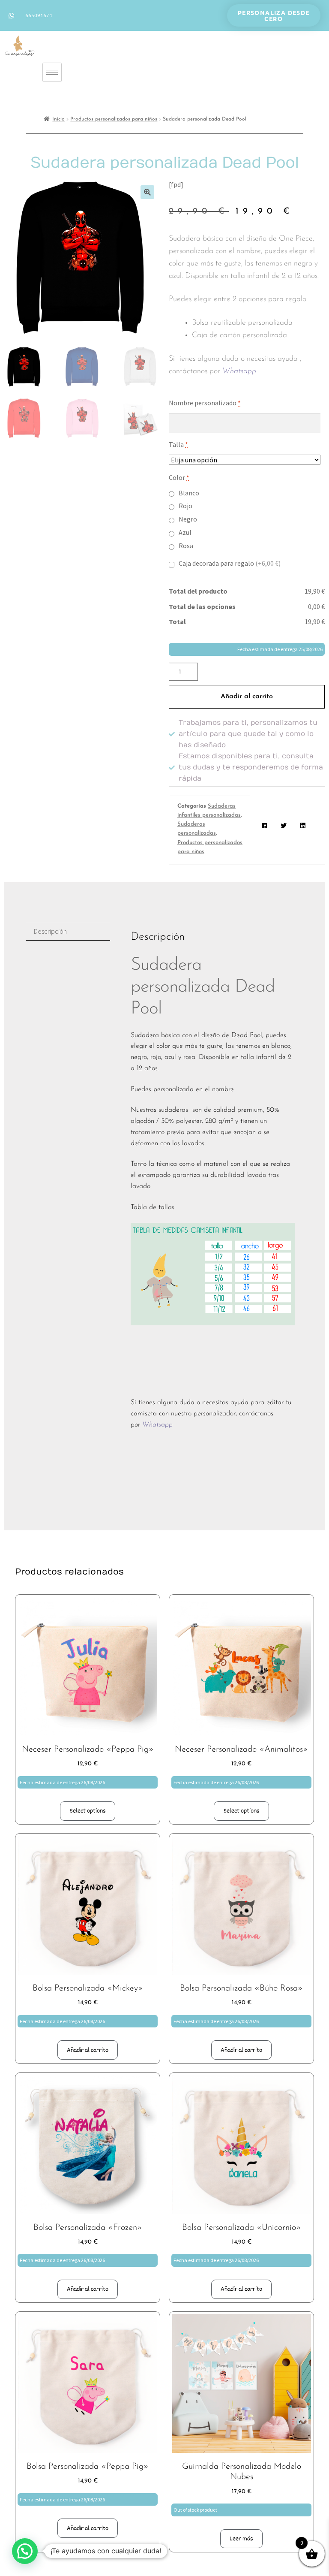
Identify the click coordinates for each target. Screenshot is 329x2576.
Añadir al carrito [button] (88, 2050)
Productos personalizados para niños (114, 119)
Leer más (241, 2539)
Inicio (58, 119)
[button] (147, 192)
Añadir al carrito (247, 697)
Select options (88, 1811)
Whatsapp (240, 371)
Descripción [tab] (50, 931)
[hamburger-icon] (52, 72)
